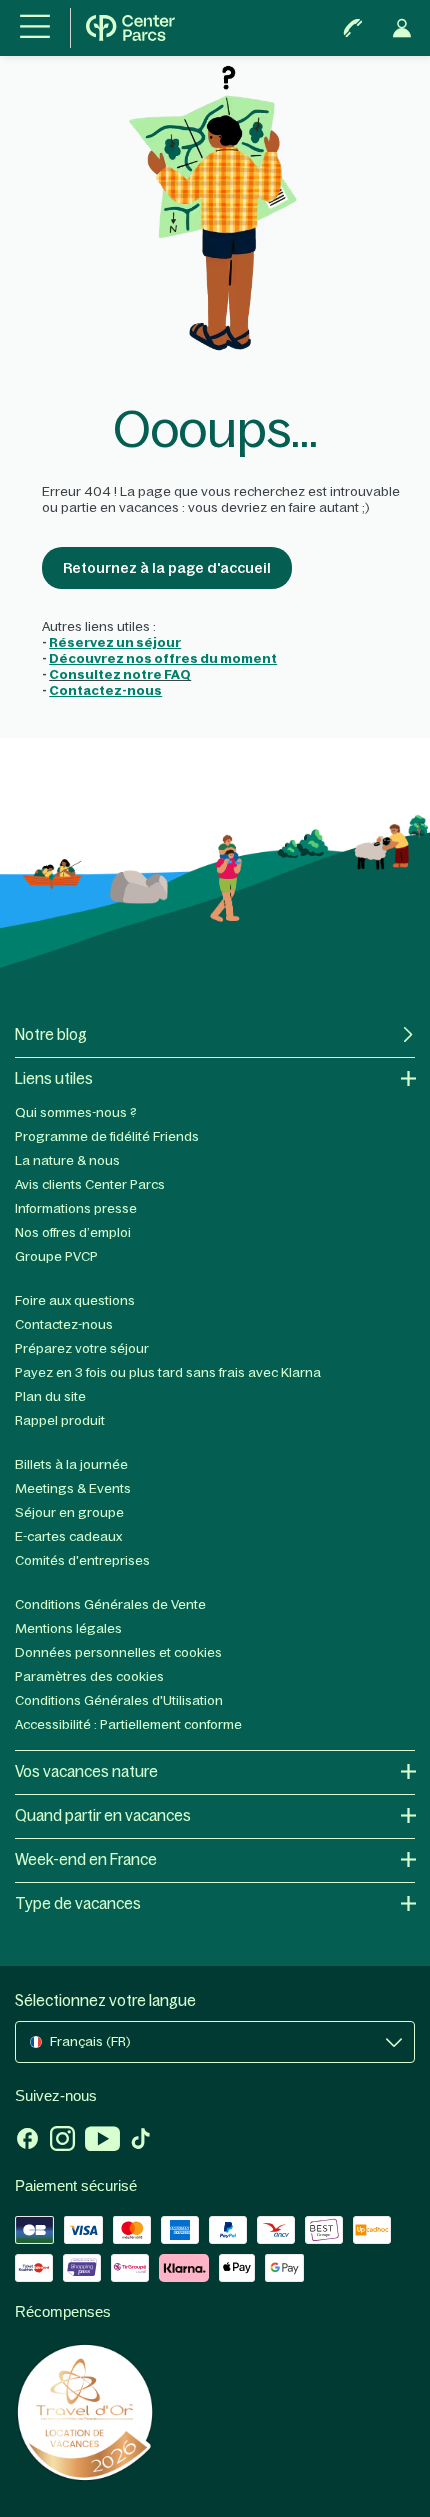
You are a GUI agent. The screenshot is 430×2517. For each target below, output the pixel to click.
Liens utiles (54, 1078)
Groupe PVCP (56, 1256)
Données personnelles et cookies (118, 1652)
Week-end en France (86, 1859)
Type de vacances (78, 1903)
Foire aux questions (75, 1300)
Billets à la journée (71, 1464)
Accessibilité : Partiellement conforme (128, 1724)
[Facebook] (27, 2141)
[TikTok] (140, 2141)
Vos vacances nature (86, 1771)
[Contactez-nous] (353, 28)
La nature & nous (67, 1160)
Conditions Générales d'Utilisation (119, 1700)
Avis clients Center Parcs (90, 1184)
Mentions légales (68, 1628)
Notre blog (51, 1034)
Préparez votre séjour (82, 1348)
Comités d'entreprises (82, 1560)
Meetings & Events (73, 1488)
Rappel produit (60, 1420)
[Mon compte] (402, 28)
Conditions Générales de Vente (110, 1604)
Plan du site (50, 1396)
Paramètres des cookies (89, 1676)
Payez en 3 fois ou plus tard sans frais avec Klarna (168, 1372)
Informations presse (76, 1208)
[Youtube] (102, 2141)
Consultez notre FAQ (120, 674)
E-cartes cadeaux (68, 1536)
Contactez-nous (64, 1324)
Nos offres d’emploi (73, 1232)
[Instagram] (62, 2141)
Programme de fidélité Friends (107, 1136)
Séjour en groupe (69, 1512)
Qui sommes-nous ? (76, 1112)
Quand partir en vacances (103, 1815)
